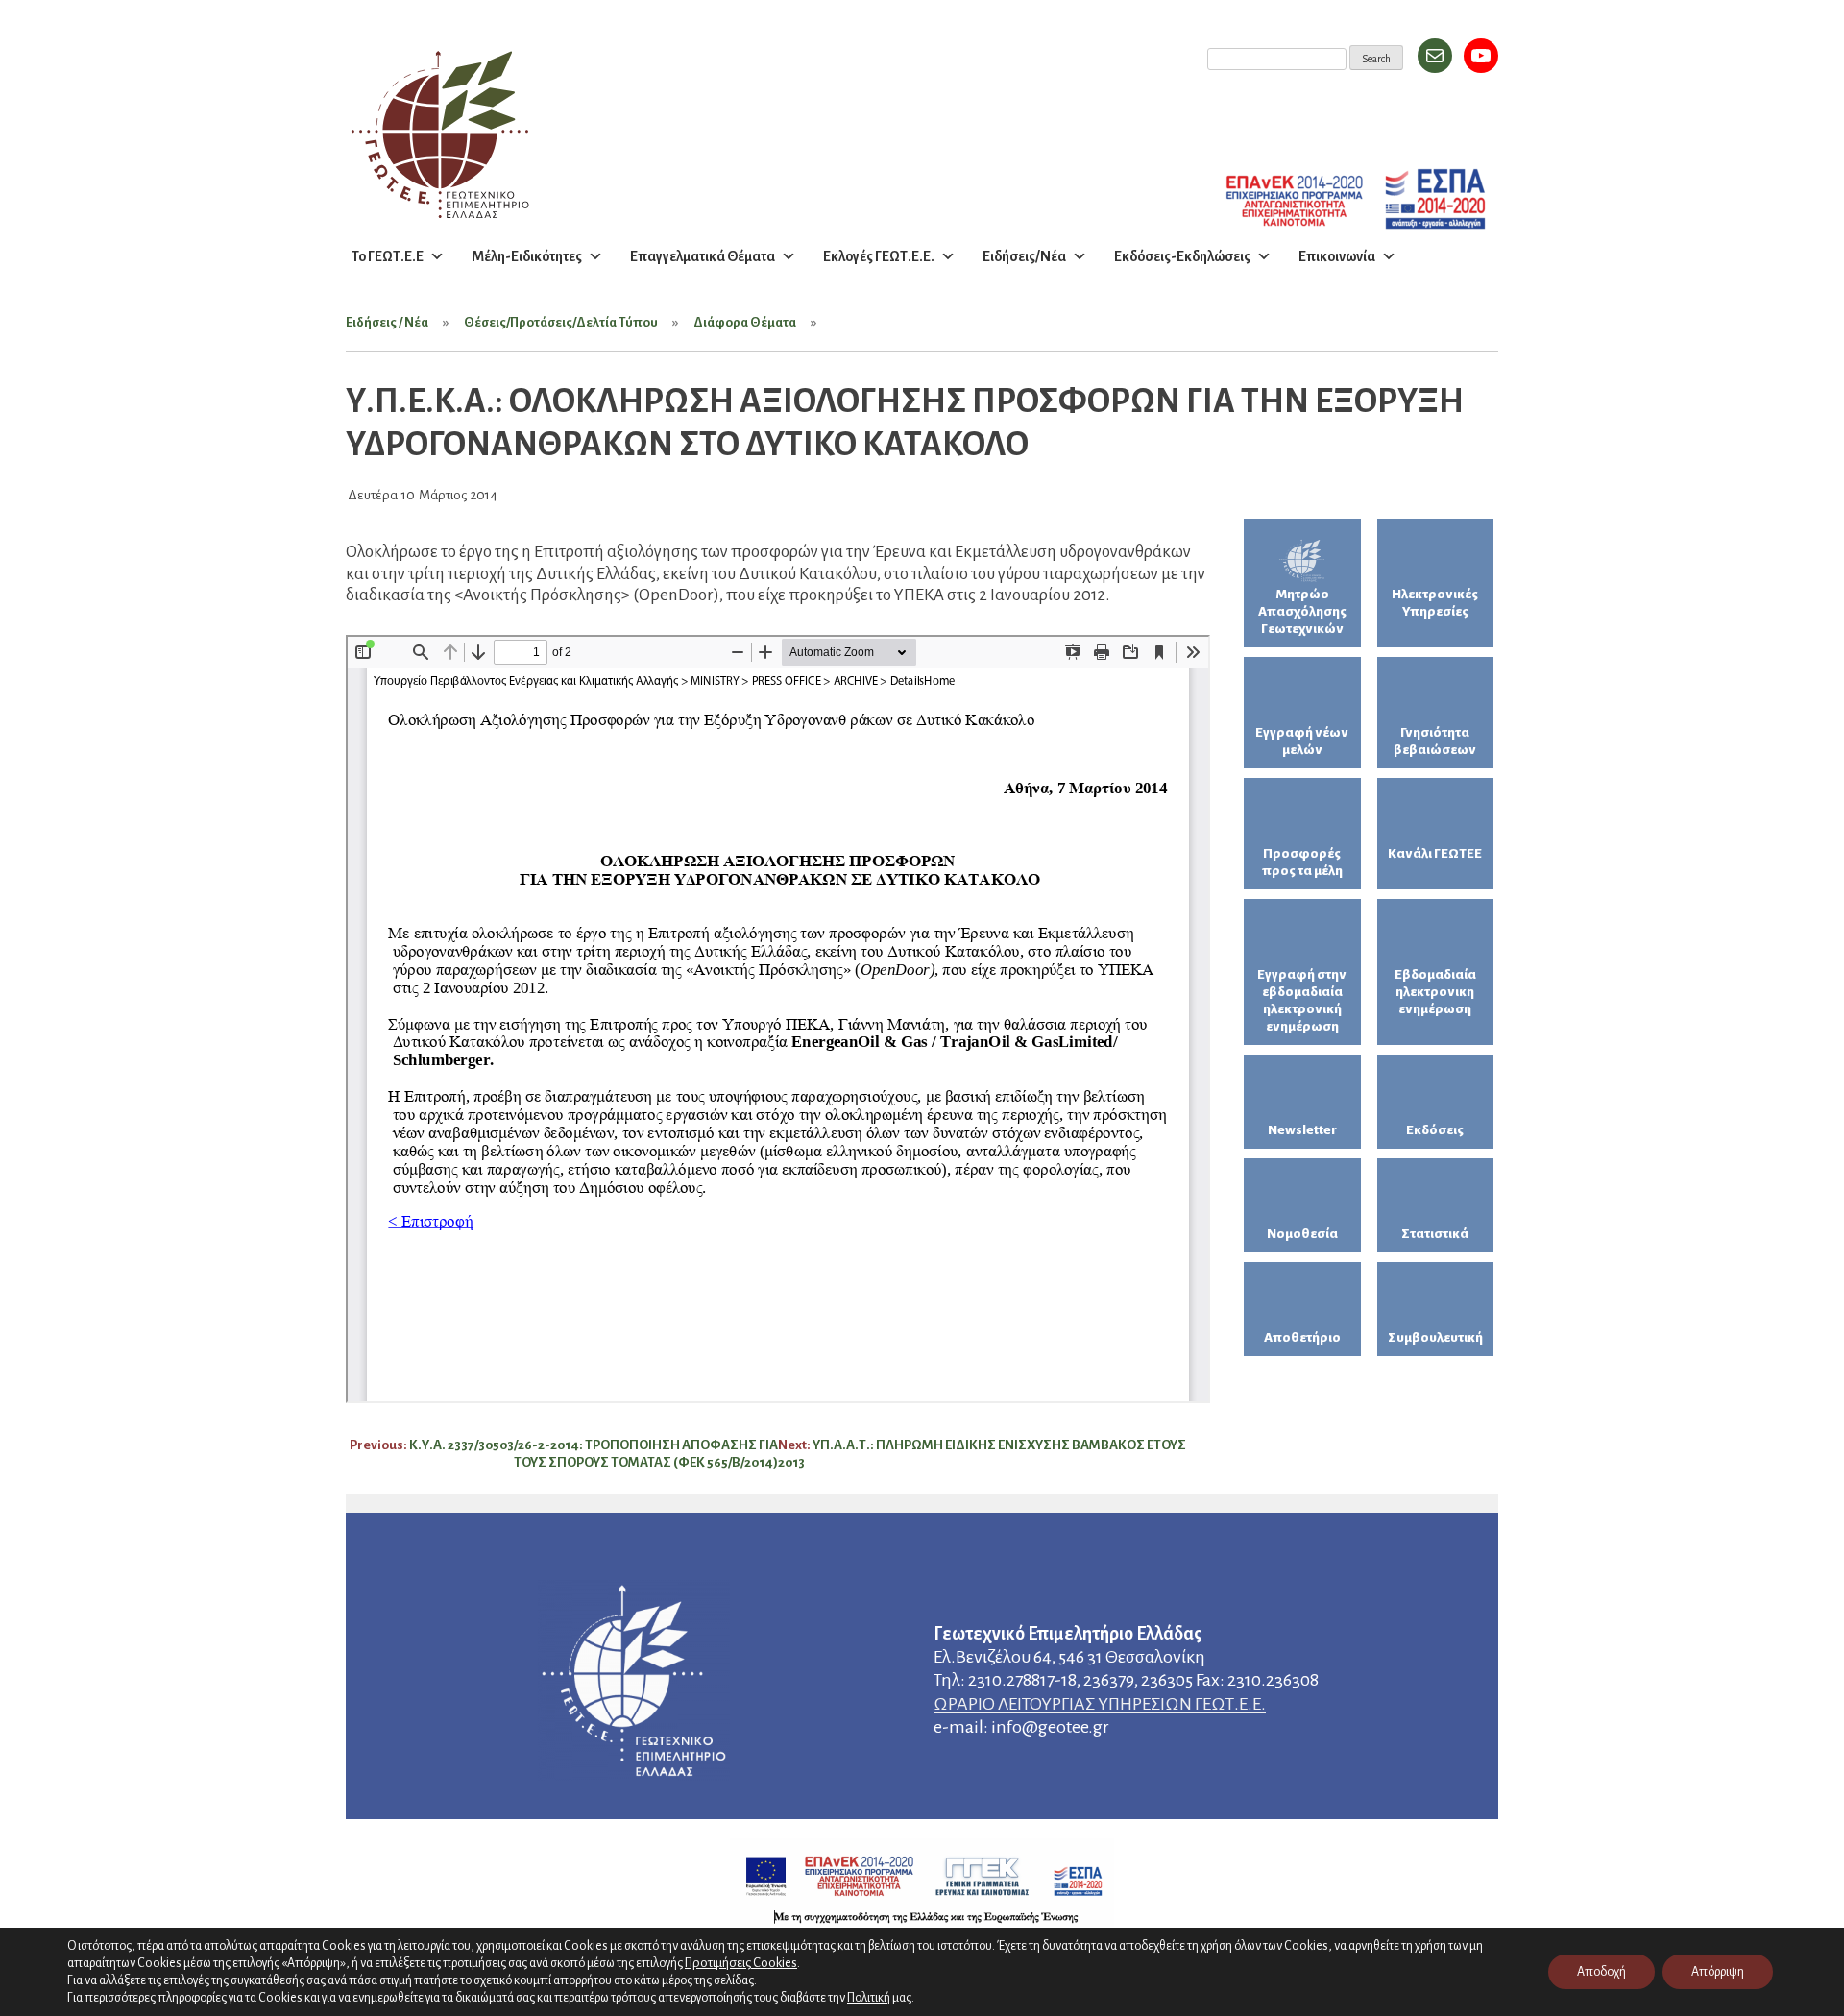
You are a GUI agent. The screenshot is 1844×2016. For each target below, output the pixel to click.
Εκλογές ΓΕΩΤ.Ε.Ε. (879, 256)
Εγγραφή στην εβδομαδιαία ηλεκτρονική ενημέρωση (1302, 1000)
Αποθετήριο (1302, 1337)
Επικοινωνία (1337, 256)
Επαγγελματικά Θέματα (703, 256)
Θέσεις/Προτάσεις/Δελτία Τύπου (561, 322)
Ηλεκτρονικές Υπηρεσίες (1435, 603)
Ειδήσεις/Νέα (1024, 256)
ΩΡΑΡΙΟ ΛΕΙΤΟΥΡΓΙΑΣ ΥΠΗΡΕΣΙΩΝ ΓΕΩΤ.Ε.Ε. (1100, 1704)
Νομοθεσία (1302, 1234)
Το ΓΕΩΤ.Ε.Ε (388, 256)
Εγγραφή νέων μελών (1302, 741)
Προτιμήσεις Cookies (741, 1963)
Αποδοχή (1601, 1972)
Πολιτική (869, 1998)
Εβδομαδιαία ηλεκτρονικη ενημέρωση (1435, 992)
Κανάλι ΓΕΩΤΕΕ (1435, 853)
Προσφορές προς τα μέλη (1302, 862)
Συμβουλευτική (1435, 1337)
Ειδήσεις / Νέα (387, 322)
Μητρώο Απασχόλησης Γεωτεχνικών (1302, 611)
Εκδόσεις (1435, 1130)
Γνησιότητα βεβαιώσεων (1435, 741)
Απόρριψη (1718, 1972)
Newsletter (1302, 1130)
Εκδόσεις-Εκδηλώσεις (1182, 256)
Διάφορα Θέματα (745, 322)
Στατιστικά (1435, 1234)
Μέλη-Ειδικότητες (527, 256)
